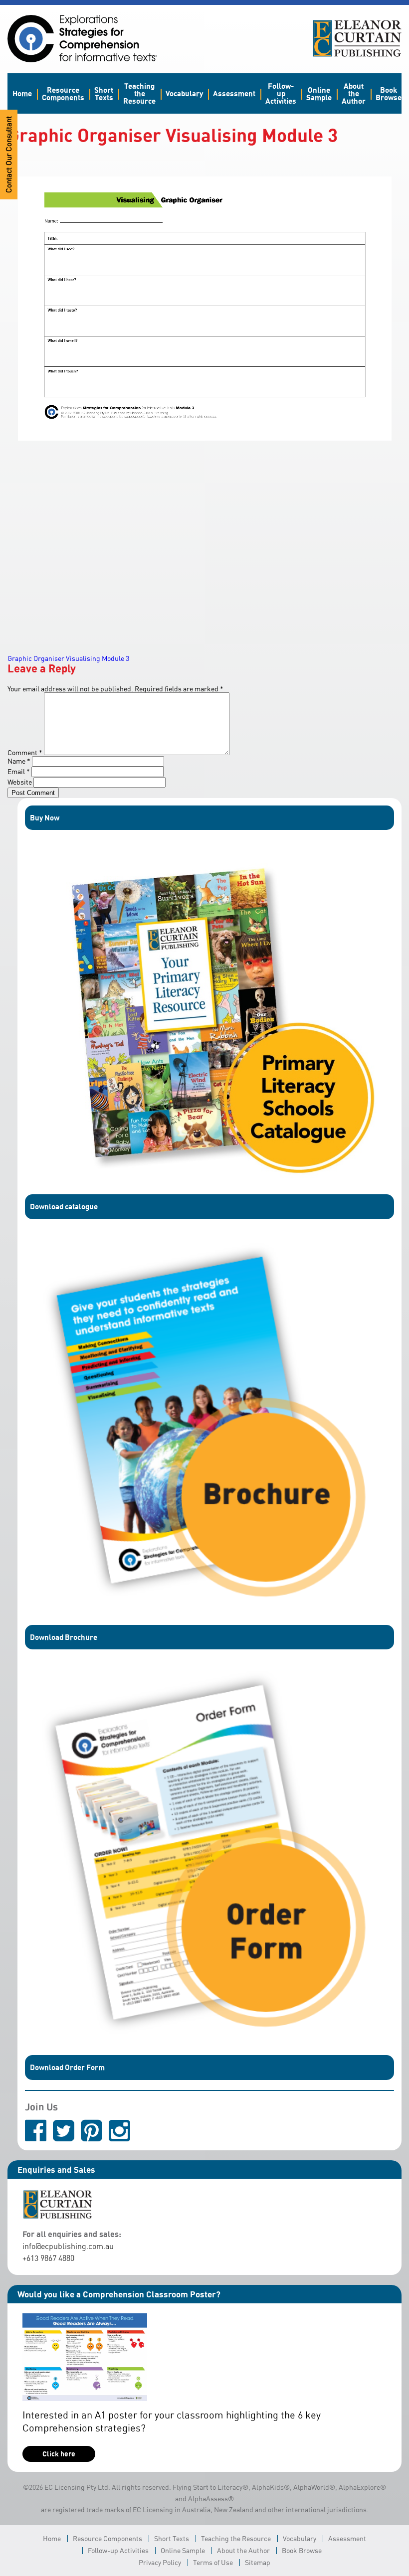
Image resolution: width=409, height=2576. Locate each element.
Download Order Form (67, 2067)
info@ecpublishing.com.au (68, 2246)
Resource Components (63, 93)
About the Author (354, 93)
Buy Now (45, 817)
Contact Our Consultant (9, 155)
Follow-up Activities (281, 93)
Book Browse (389, 93)
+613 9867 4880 (48, 2258)
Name (19, 761)
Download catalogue (64, 1206)
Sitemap (258, 2562)
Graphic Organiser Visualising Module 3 (68, 658)
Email (19, 771)
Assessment (234, 93)
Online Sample (319, 93)
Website (20, 782)
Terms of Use (213, 2562)
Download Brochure (64, 1637)
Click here (59, 2454)
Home (22, 93)
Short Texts (104, 93)
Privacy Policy (160, 2562)
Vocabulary (184, 93)
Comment (25, 752)
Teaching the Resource (139, 93)
